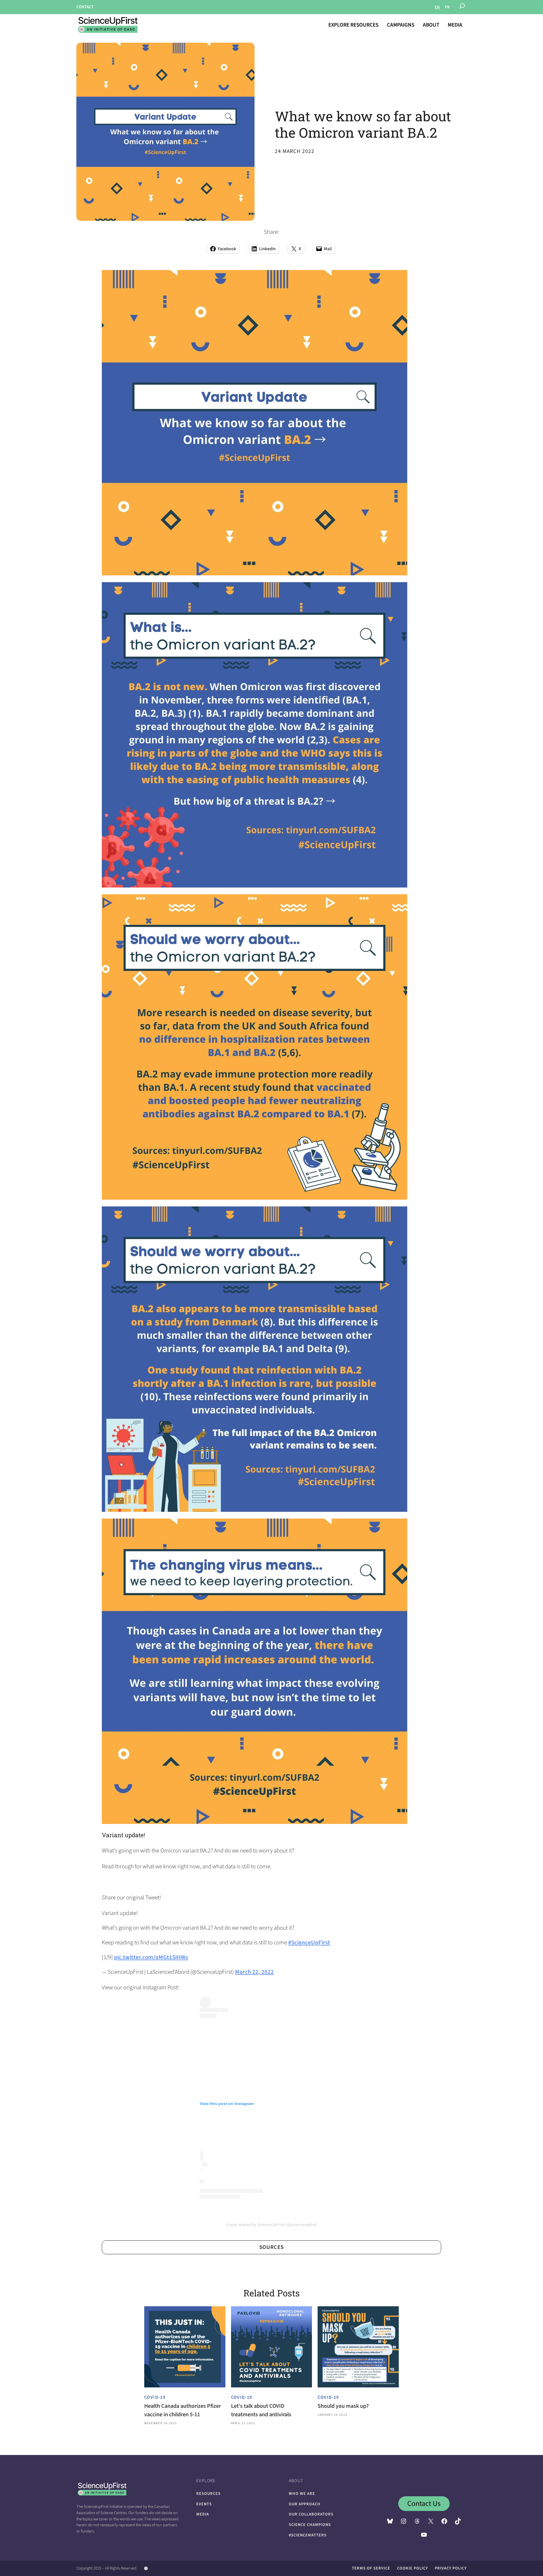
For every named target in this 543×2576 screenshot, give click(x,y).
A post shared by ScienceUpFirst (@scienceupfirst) (272, 2225)
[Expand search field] (462, 7)
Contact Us (424, 2504)
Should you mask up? (343, 2406)
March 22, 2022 (254, 1972)
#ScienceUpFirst (309, 1943)
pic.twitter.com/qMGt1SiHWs (151, 1957)
